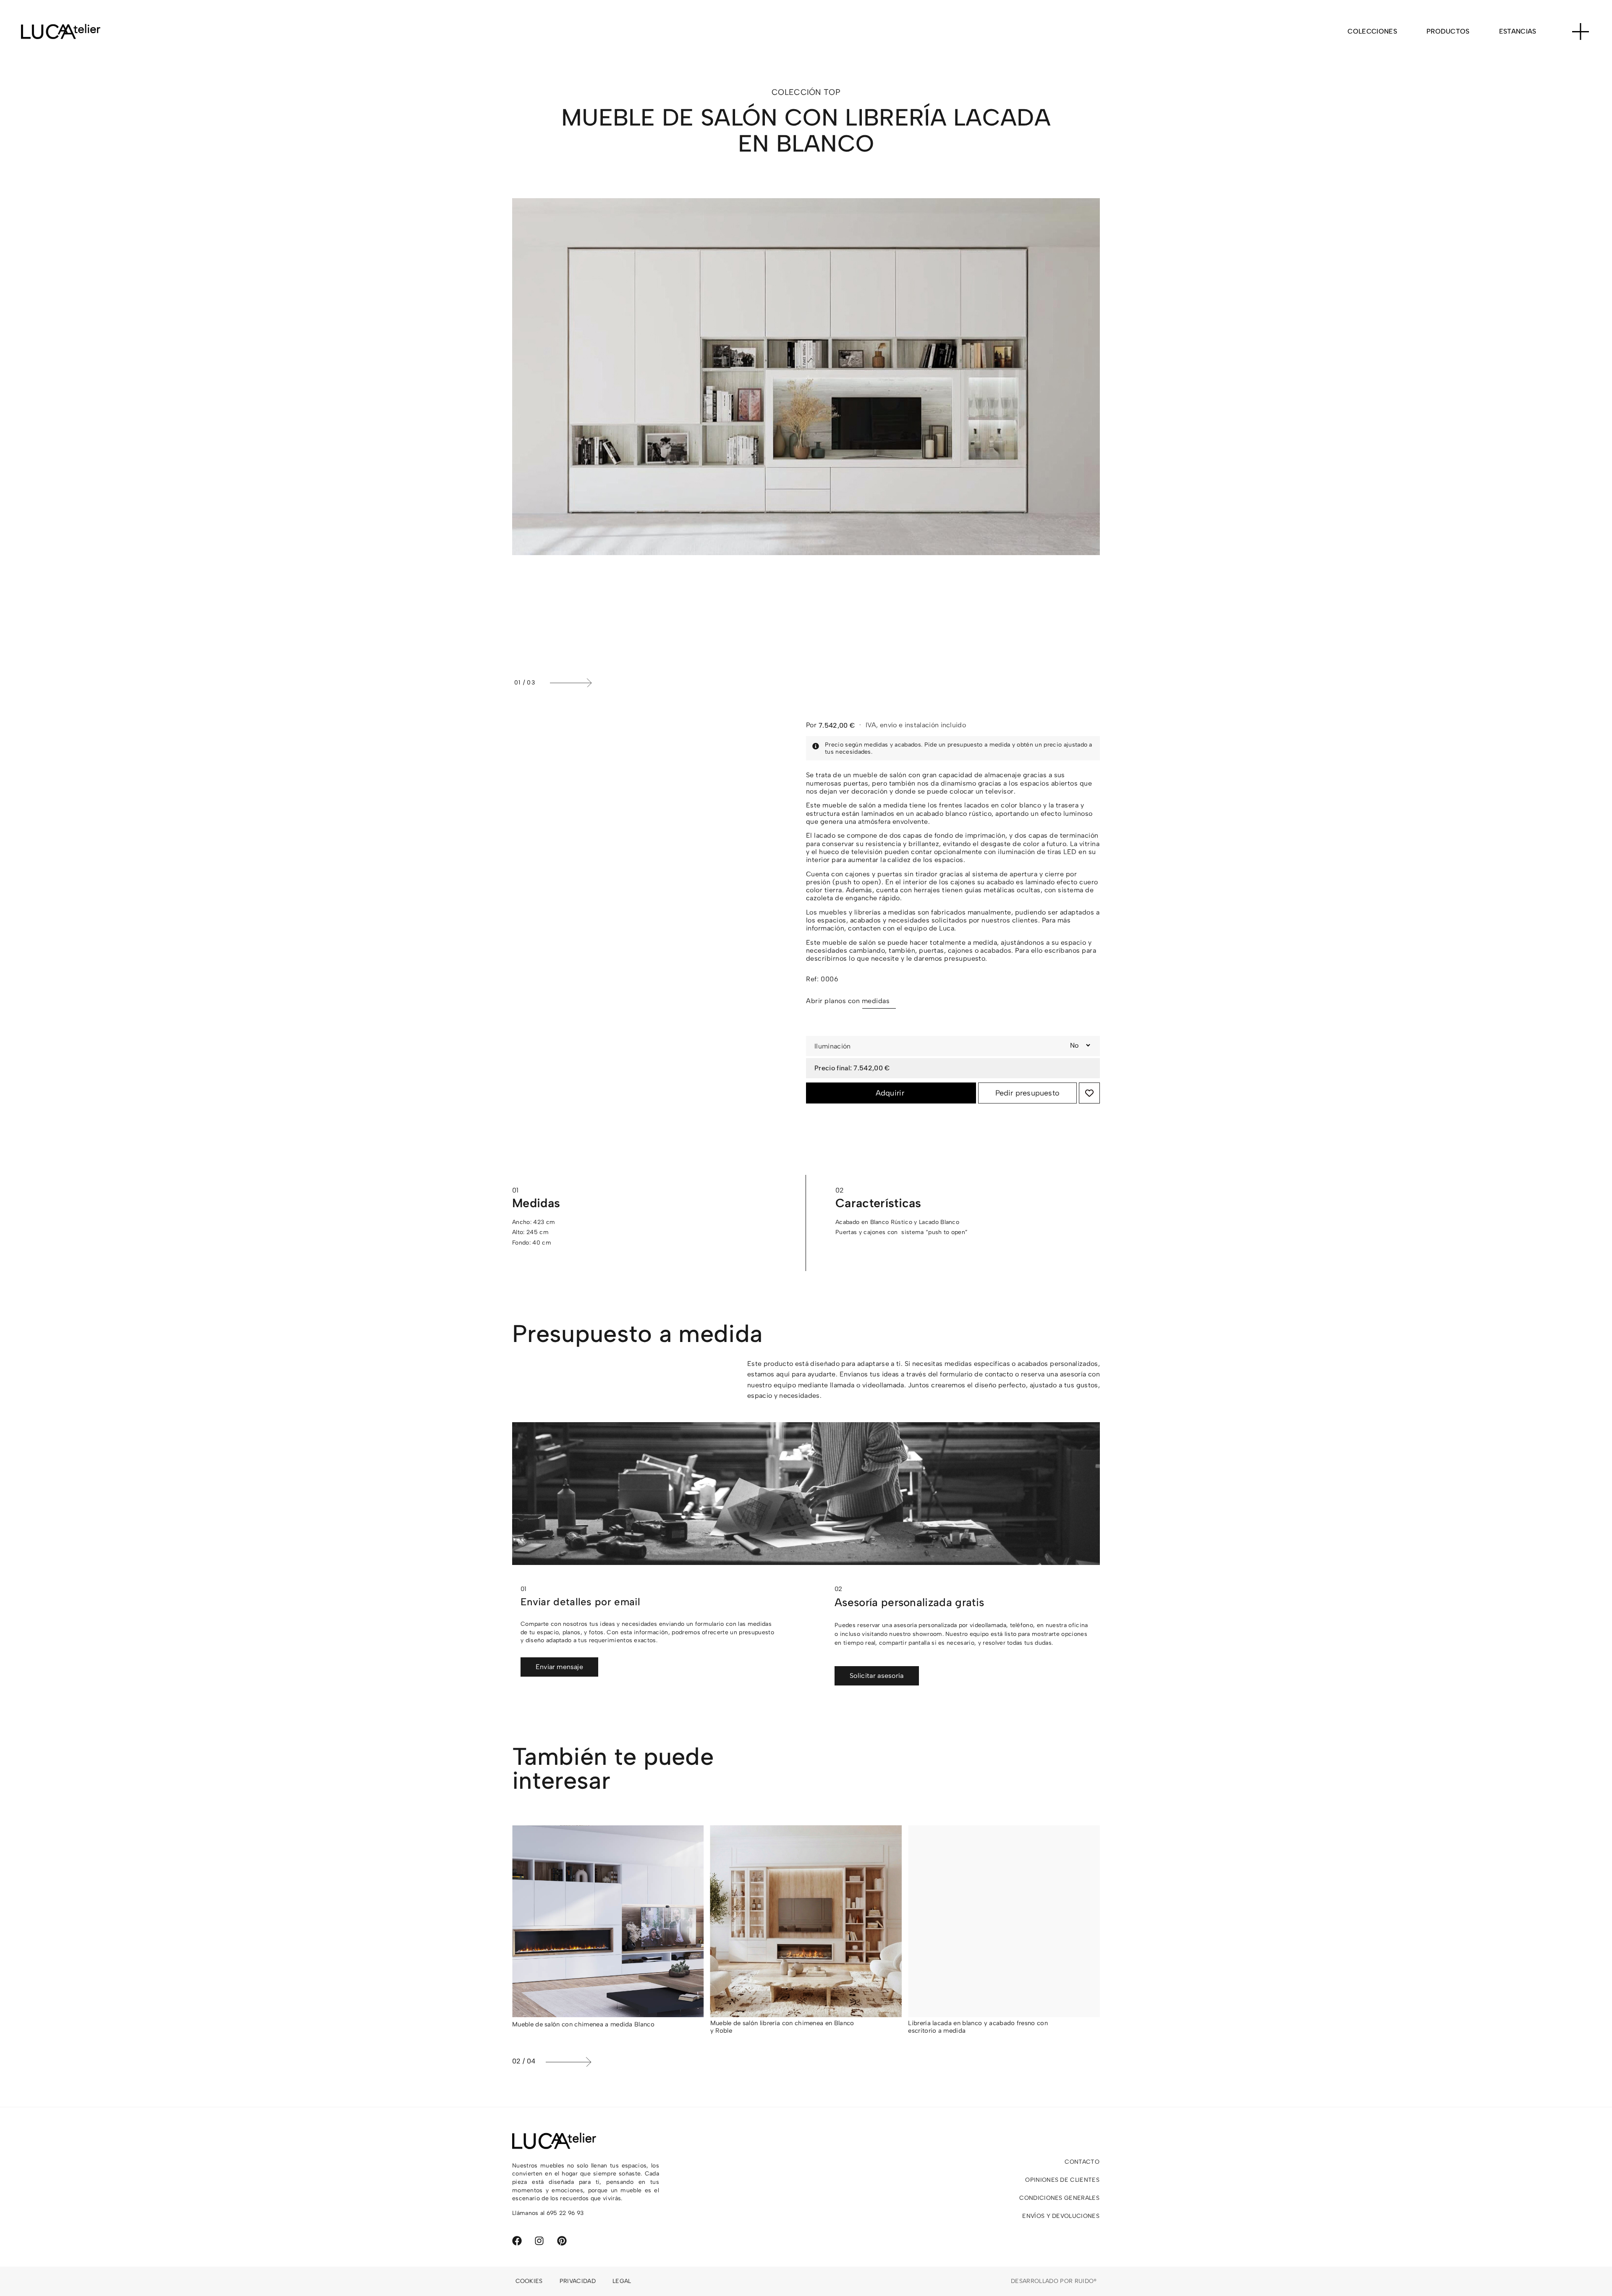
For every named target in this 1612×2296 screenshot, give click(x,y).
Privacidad (578, 2281)
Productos (1448, 31)
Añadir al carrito (891, 1093)
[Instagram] (539, 2241)
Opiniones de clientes (1062, 2180)
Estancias (1518, 31)
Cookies (529, 2281)
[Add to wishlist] (1089, 1093)
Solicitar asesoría (877, 1676)
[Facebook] (517, 2241)
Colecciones (1372, 31)
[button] (823, 683)
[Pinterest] (562, 2241)
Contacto (1082, 2162)
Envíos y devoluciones (1061, 2216)
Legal (622, 2281)
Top (832, 92)
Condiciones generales (1059, 2198)
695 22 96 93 (565, 2213)
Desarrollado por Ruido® (1054, 2281)
